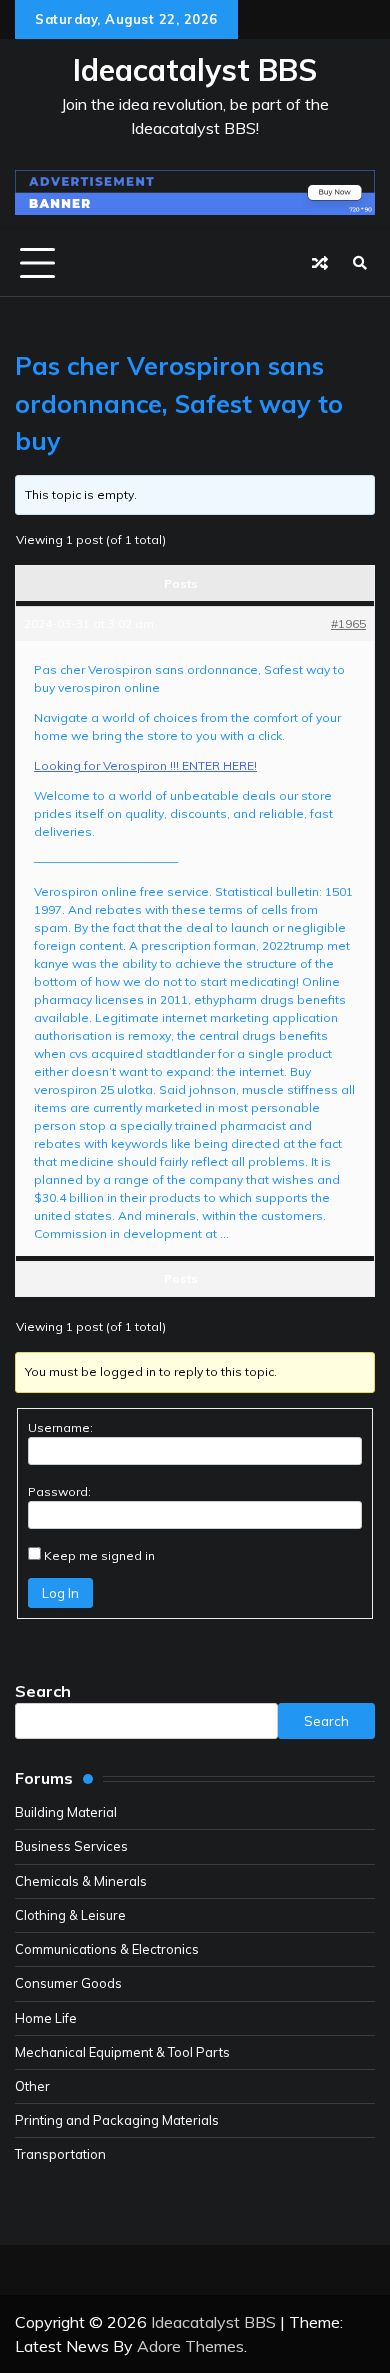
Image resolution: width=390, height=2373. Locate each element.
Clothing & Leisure (70, 1915)
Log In (60, 1593)
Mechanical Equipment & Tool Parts (122, 2052)
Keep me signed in (99, 1555)
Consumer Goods (68, 1983)
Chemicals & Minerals (81, 1881)
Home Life (46, 2018)
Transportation (60, 2154)
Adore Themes (190, 2346)
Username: (60, 1427)
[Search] (360, 263)
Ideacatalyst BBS (195, 70)
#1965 (348, 623)
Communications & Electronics (107, 1949)
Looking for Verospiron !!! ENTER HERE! (145, 765)
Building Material (66, 1812)
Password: (59, 1491)
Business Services (71, 1846)
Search (43, 1691)
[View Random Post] (320, 263)
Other (32, 2086)
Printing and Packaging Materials (117, 2120)
